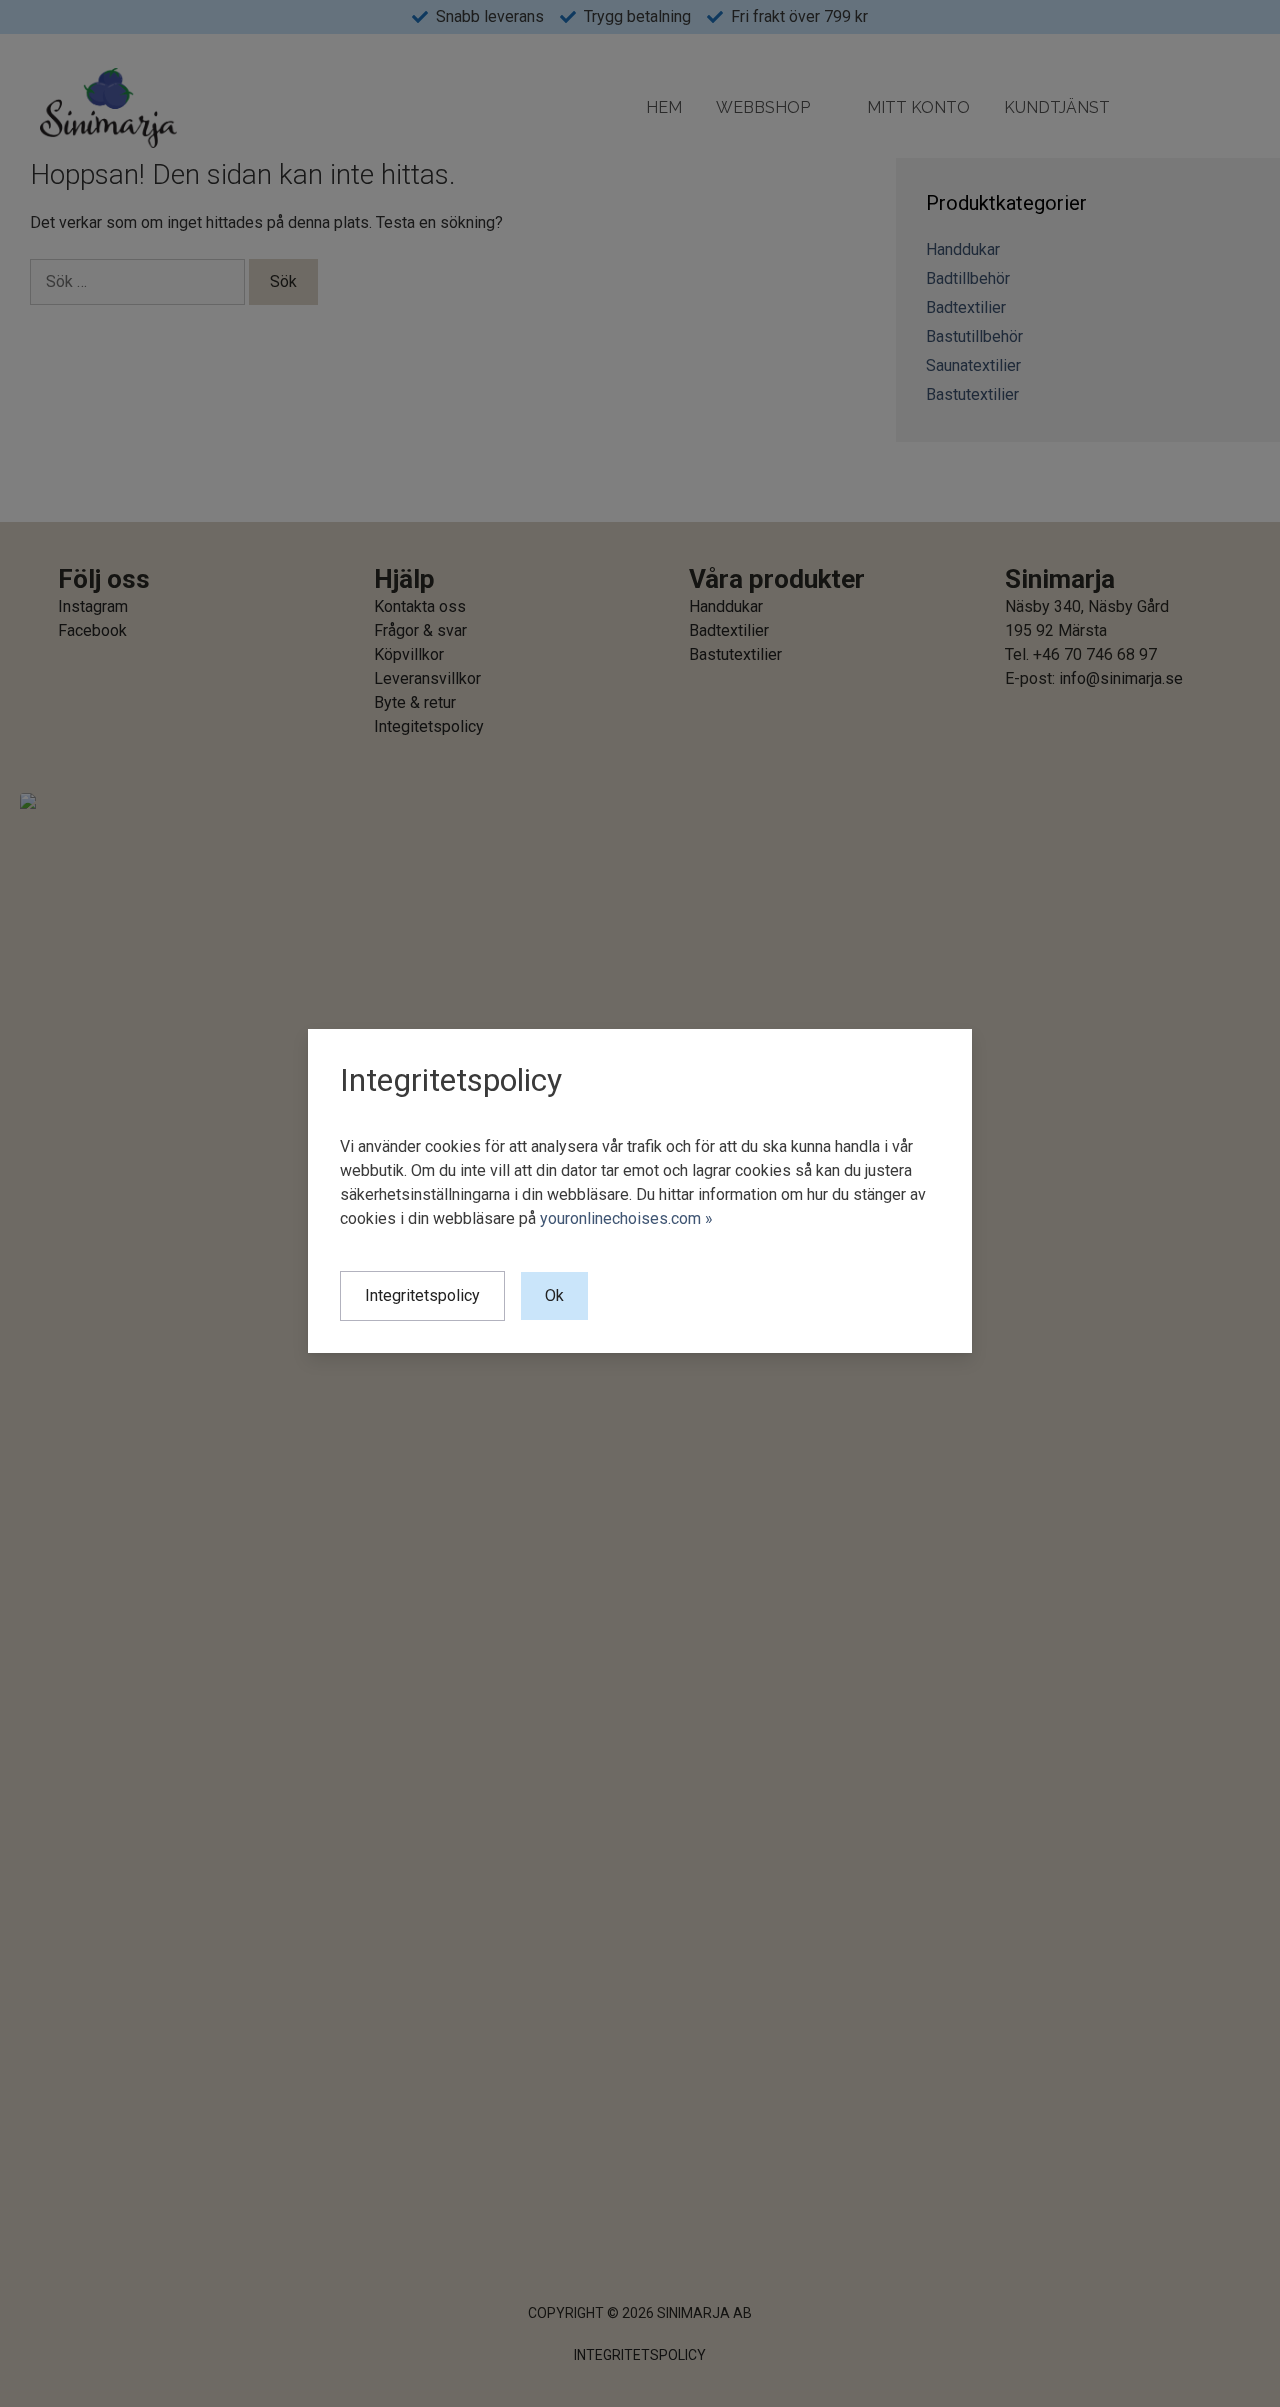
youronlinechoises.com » (626, 1219)
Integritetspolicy (422, 1296)
